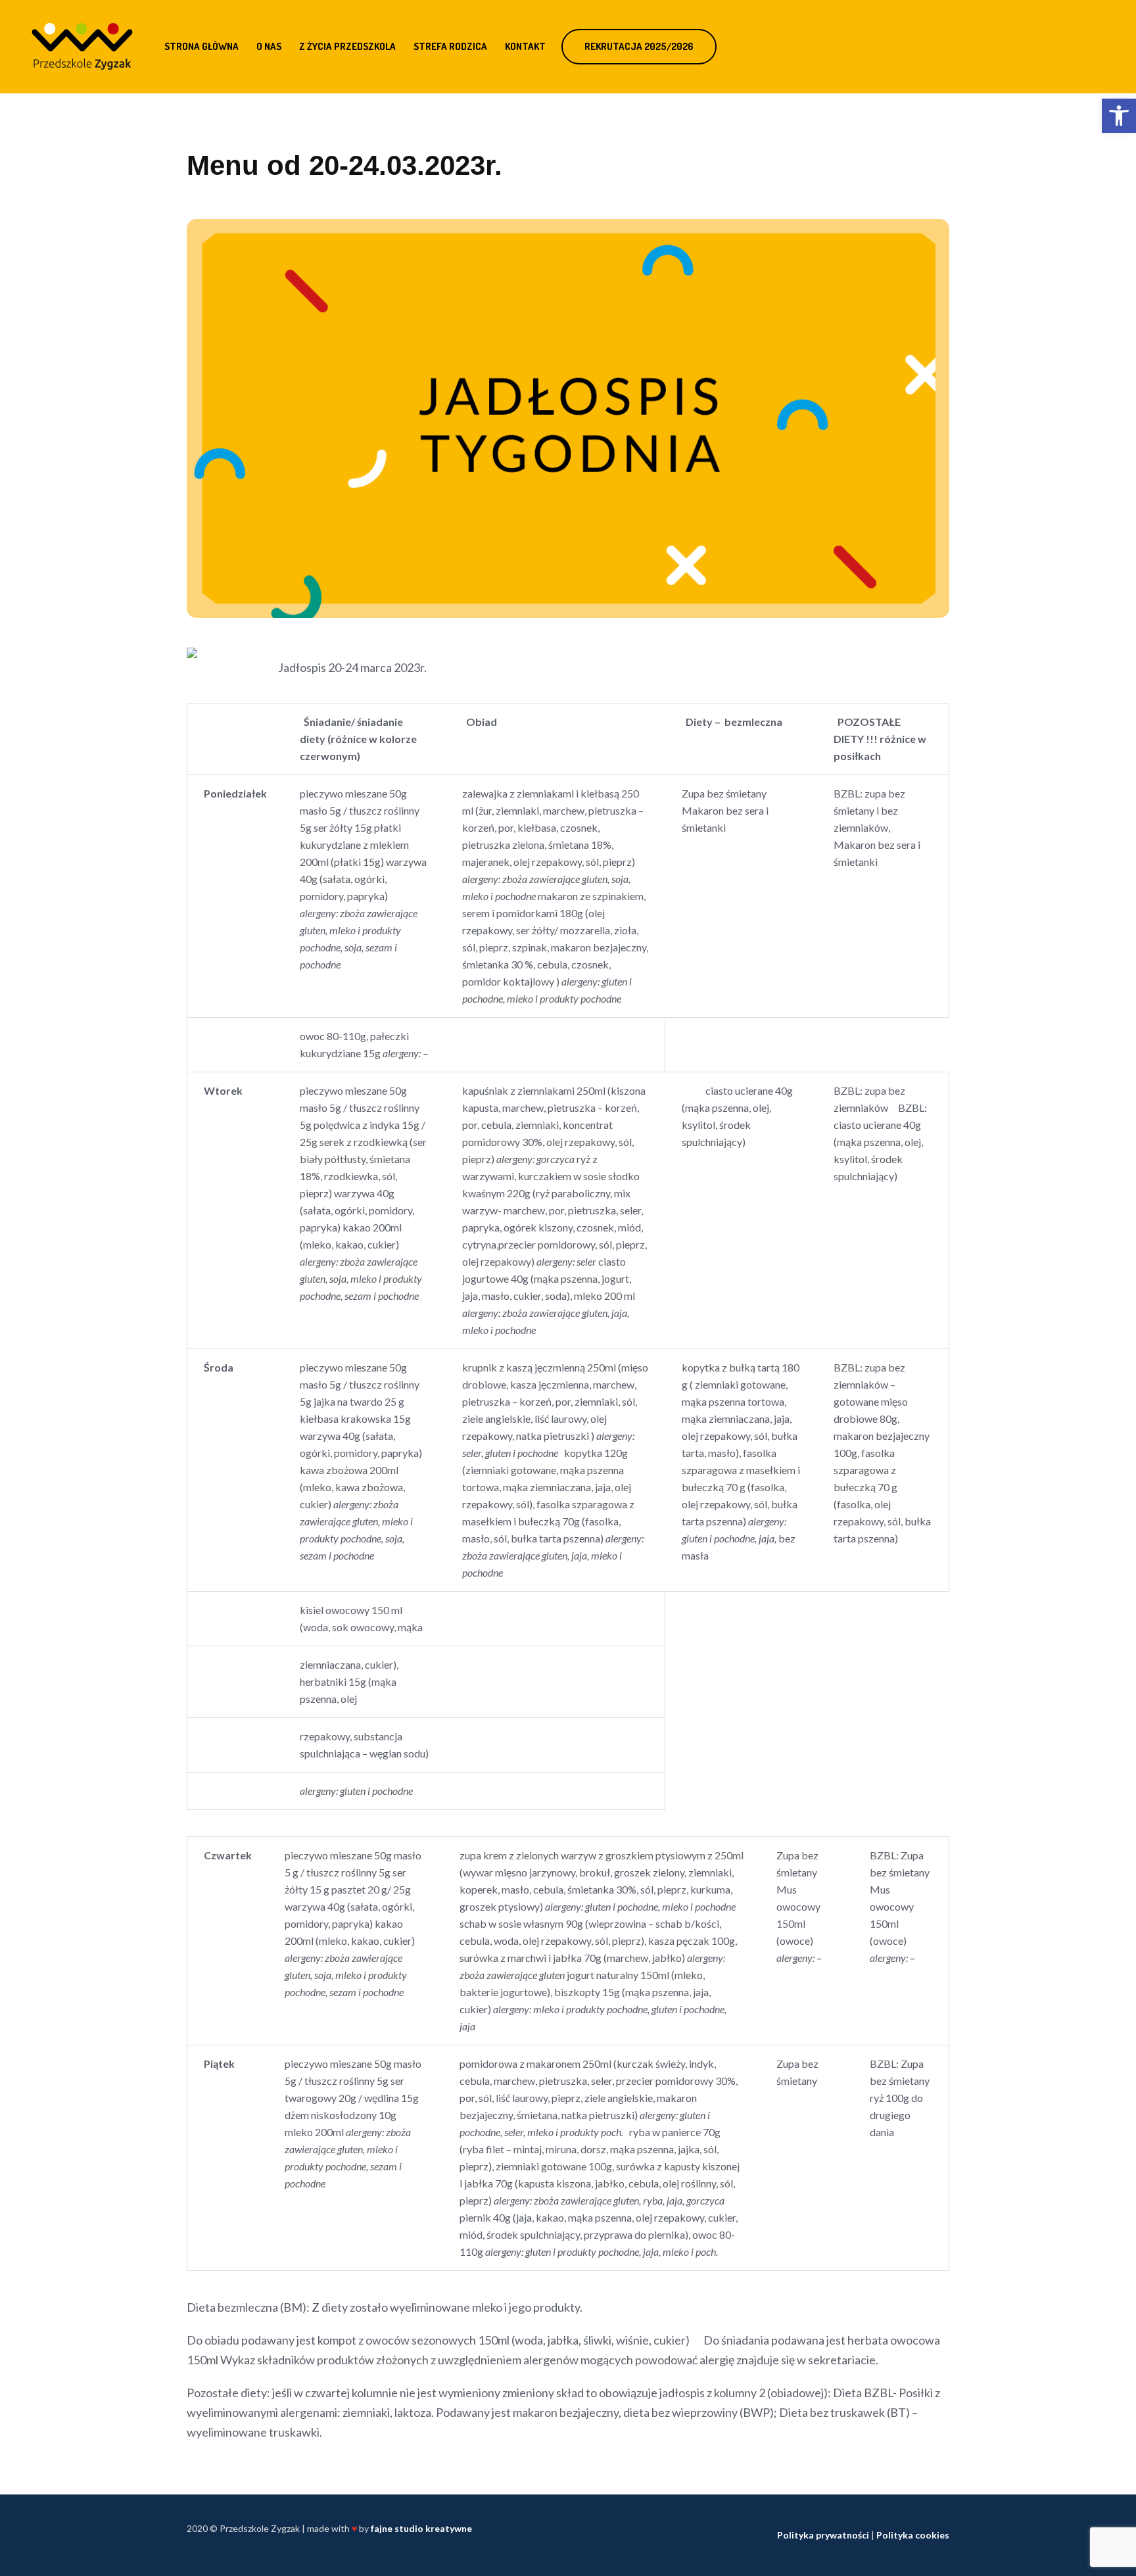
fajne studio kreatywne (421, 2528)
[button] (1119, 116)
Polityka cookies (913, 2535)
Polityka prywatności (823, 2535)
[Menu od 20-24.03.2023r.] (568, 417)
